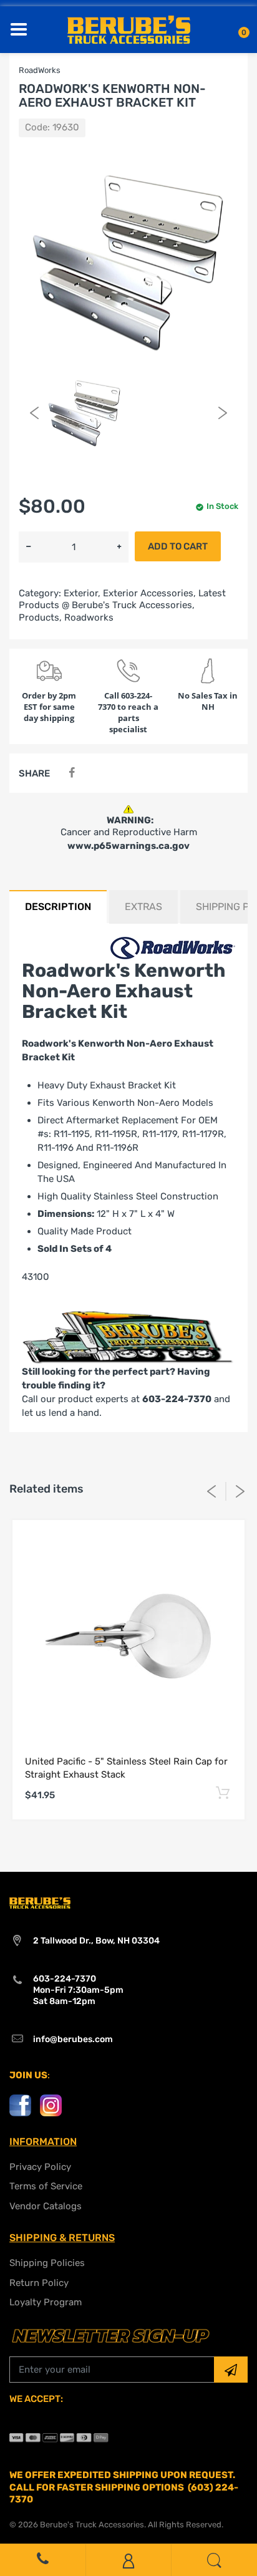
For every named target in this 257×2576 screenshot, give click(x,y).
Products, (40, 617)
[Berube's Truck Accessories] (129, 29)
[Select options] (222, 1793)
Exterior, (82, 593)
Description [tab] (58, 907)
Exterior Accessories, (149, 593)
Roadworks (89, 617)
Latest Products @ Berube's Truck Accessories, (122, 599)
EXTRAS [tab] (143, 907)
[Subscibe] (231, 2370)
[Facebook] (71, 773)
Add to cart (178, 546)
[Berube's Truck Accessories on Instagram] (51, 2104)
